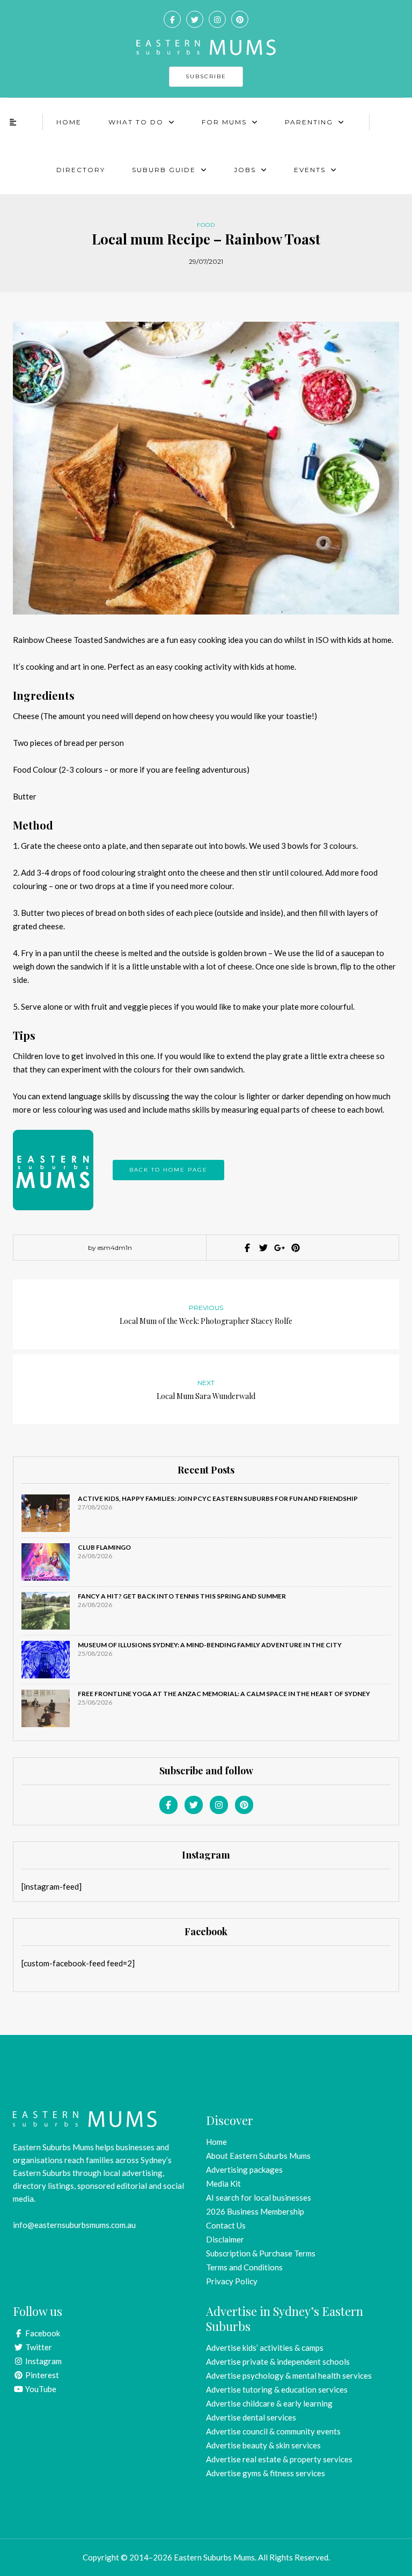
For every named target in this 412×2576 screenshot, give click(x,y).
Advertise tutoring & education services (277, 2389)
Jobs (245, 170)
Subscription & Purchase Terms (261, 2253)
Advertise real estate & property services (279, 2459)
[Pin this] (295, 1248)
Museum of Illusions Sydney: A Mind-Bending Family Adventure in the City (210, 1645)
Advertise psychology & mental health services (289, 2375)
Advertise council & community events (273, 2431)
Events (310, 170)
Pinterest (41, 2375)
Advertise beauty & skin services (263, 2445)
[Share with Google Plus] (278, 1248)
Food (206, 225)
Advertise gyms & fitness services (266, 2473)
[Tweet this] (262, 1248)
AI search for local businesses (259, 2197)
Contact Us (226, 2225)
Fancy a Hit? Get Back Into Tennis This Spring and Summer (182, 1596)
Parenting (309, 122)
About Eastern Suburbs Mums (258, 2156)
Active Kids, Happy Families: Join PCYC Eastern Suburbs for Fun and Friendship (218, 1498)
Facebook (42, 2333)
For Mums (224, 122)
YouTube (40, 2389)
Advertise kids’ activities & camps (265, 2348)
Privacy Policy (232, 2281)
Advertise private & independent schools (278, 2362)
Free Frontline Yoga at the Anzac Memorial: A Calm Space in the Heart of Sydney (224, 1694)
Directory (81, 170)
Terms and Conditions (244, 2267)
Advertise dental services (251, 2417)
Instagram (43, 2361)
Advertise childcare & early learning (269, 2403)
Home (69, 122)
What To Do (136, 122)
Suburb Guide (164, 170)
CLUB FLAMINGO (104, 1547)
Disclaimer (225, 2239)
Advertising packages (244, 2170)
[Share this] (246, 1248)
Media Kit (223, 2183)
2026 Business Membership (255, 2211)
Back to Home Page (168, 1170)
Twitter (38, 2347)
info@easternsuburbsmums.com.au (74, 2225)
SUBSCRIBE (206, 76)
